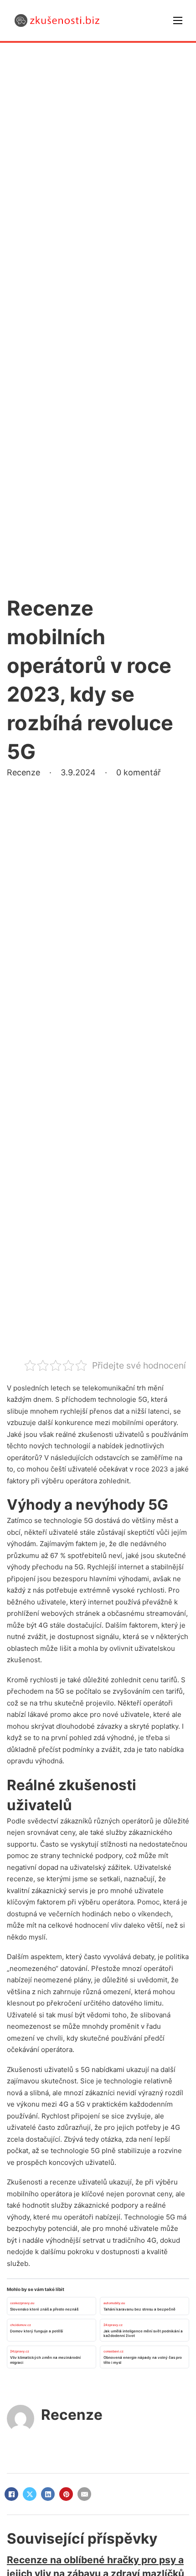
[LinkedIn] (48, 2494)
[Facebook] (11, 2494)
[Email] (84, 2494)
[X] (30, 2494)
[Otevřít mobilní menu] (178, 20)
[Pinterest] (66, 2494)
